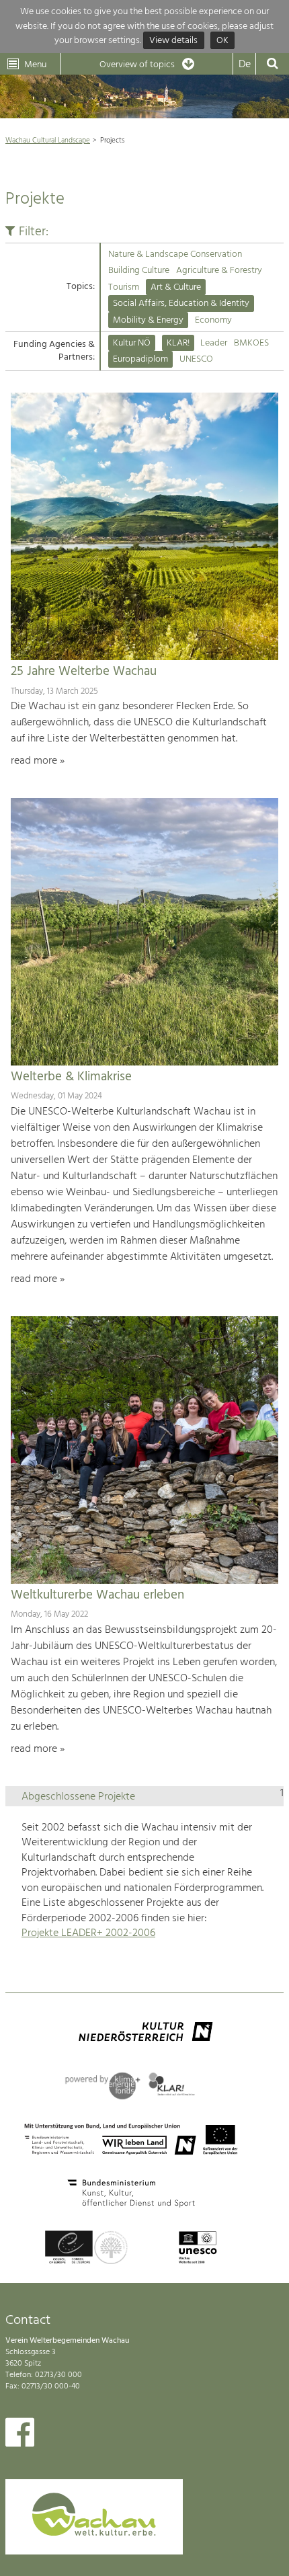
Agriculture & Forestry (219, 271)
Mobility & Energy (148, 320)
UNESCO (196, 359)
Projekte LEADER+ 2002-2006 (88, 1933)
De (245, 65)
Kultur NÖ (132, 343)
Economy (213, 320)
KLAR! (178, 343)
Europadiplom (140, 359)
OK (222, 41)
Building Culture (139, 271)
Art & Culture (176, 287)
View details (173, 41)
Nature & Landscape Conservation (175, 254)
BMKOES (251, 343)
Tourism (124, 287)
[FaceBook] (20, 2436)
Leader (214, 343)
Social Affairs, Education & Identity (181, 304)
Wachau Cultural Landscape (48, 140)
